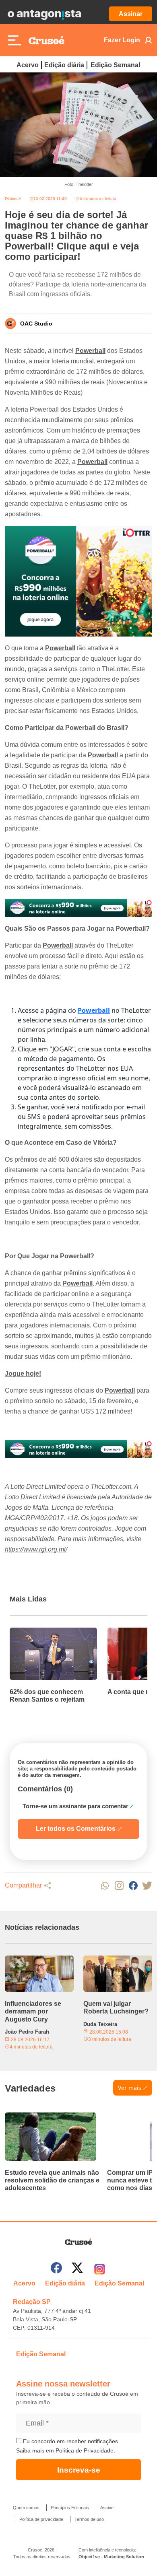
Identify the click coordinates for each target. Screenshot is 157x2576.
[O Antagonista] (44, 14)
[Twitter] (77, 2269)
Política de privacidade (41, 2519)
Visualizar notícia (35, 1632)
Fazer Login (122, 40)
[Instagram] (100, 2269)
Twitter (147, 1886)
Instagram (119, 1886)
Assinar (131, 14)
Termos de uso (89, 2519)
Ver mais (130, 2088)
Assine (107, 2508)
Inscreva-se (79, 2470)
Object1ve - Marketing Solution (111, 2557)
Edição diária (64, 65)
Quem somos (26, 2508)
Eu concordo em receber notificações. (70, 2441)
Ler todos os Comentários (76, 1829)
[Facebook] (56, 2269)
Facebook (133, 1886)
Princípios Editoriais (70, 2508)
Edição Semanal (115, 65)
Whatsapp (105, 1886)
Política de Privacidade (85, 2450)
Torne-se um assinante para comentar (75, 1806)
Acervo (28, 65)
